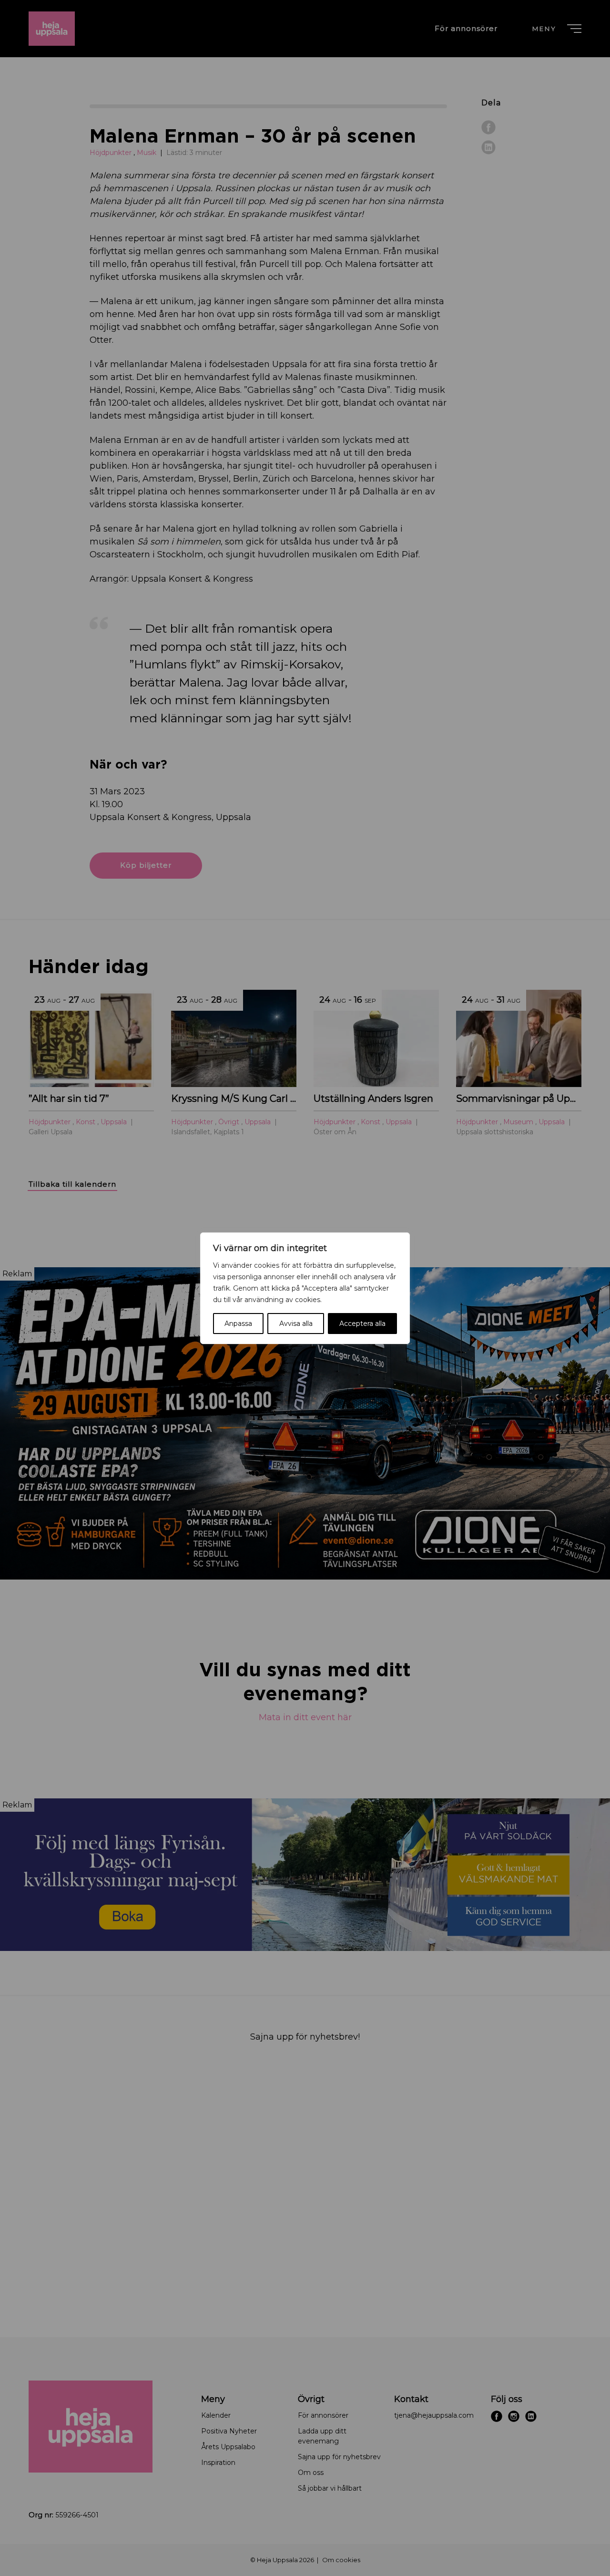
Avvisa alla (296, 1324)
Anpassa (238, 1324)
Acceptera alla (362, 1324)
